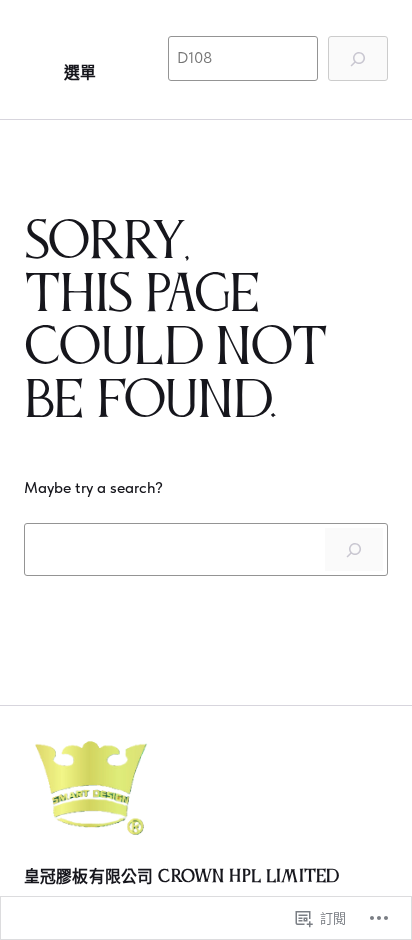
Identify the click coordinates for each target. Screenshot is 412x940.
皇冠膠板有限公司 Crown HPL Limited (181, 877)
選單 (80, 73)
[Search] (354, 549)
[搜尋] (358, 58)
